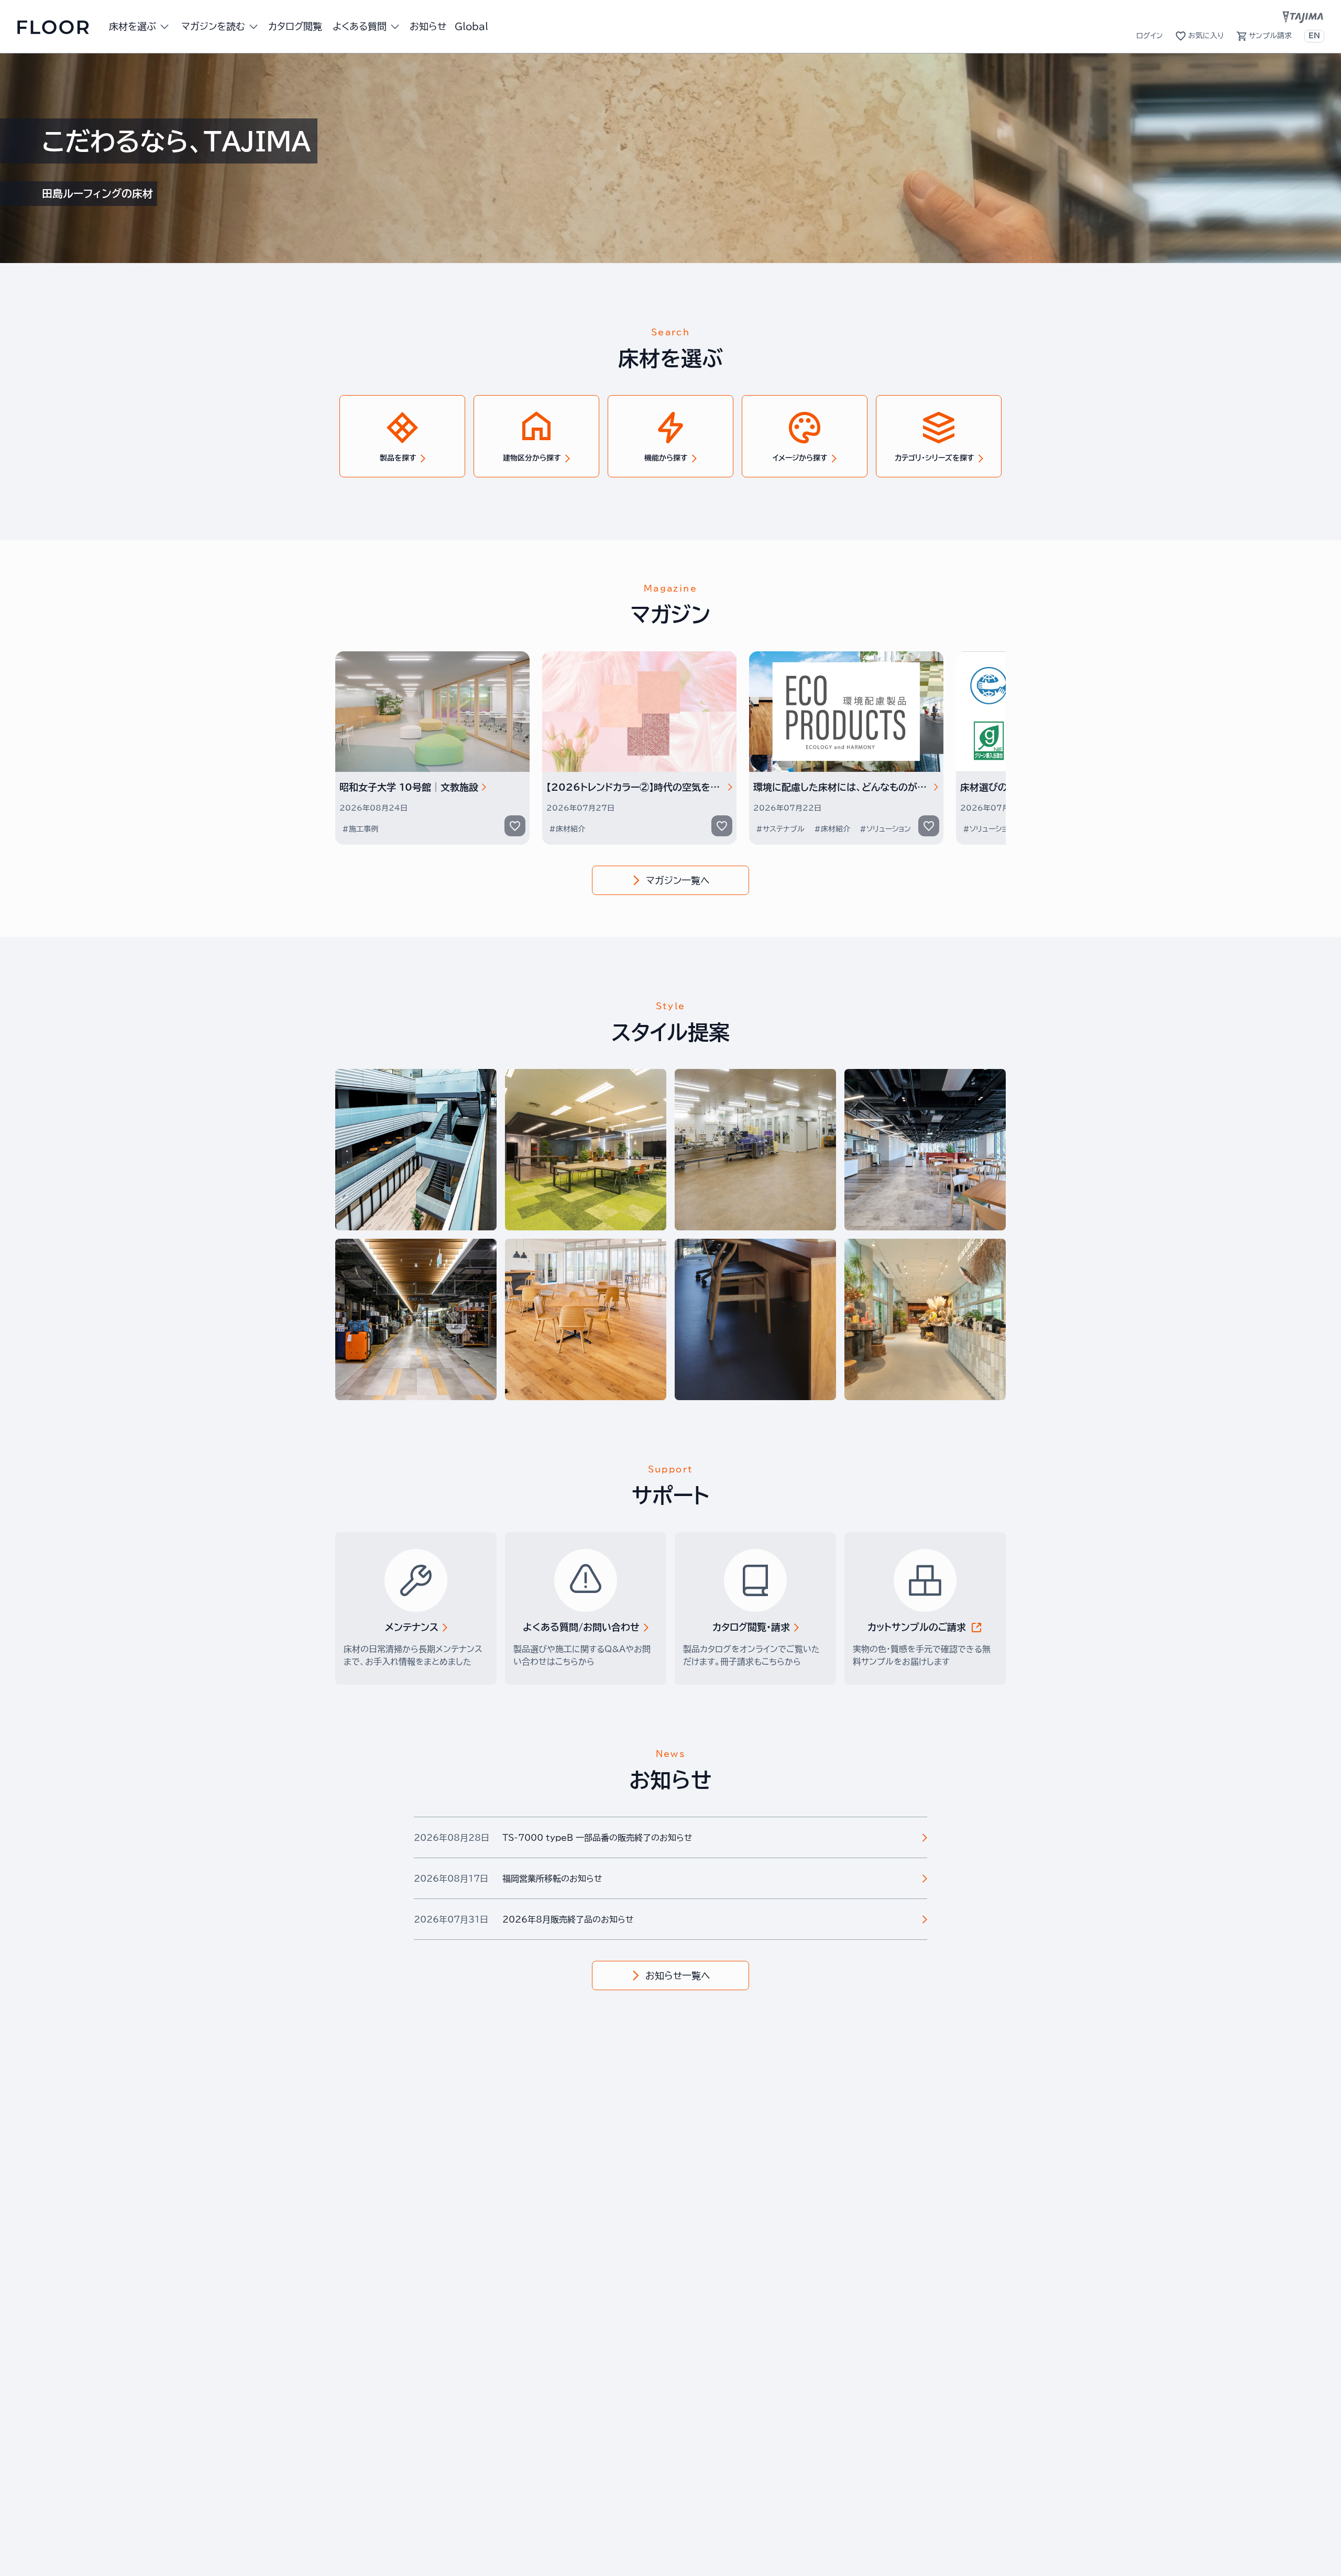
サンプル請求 (1270, 36)
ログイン (1150, 36)
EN (1314, 36)
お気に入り (1206, 36)
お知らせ (428, 26)
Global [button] (471, 26)
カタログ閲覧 (295, 26)
